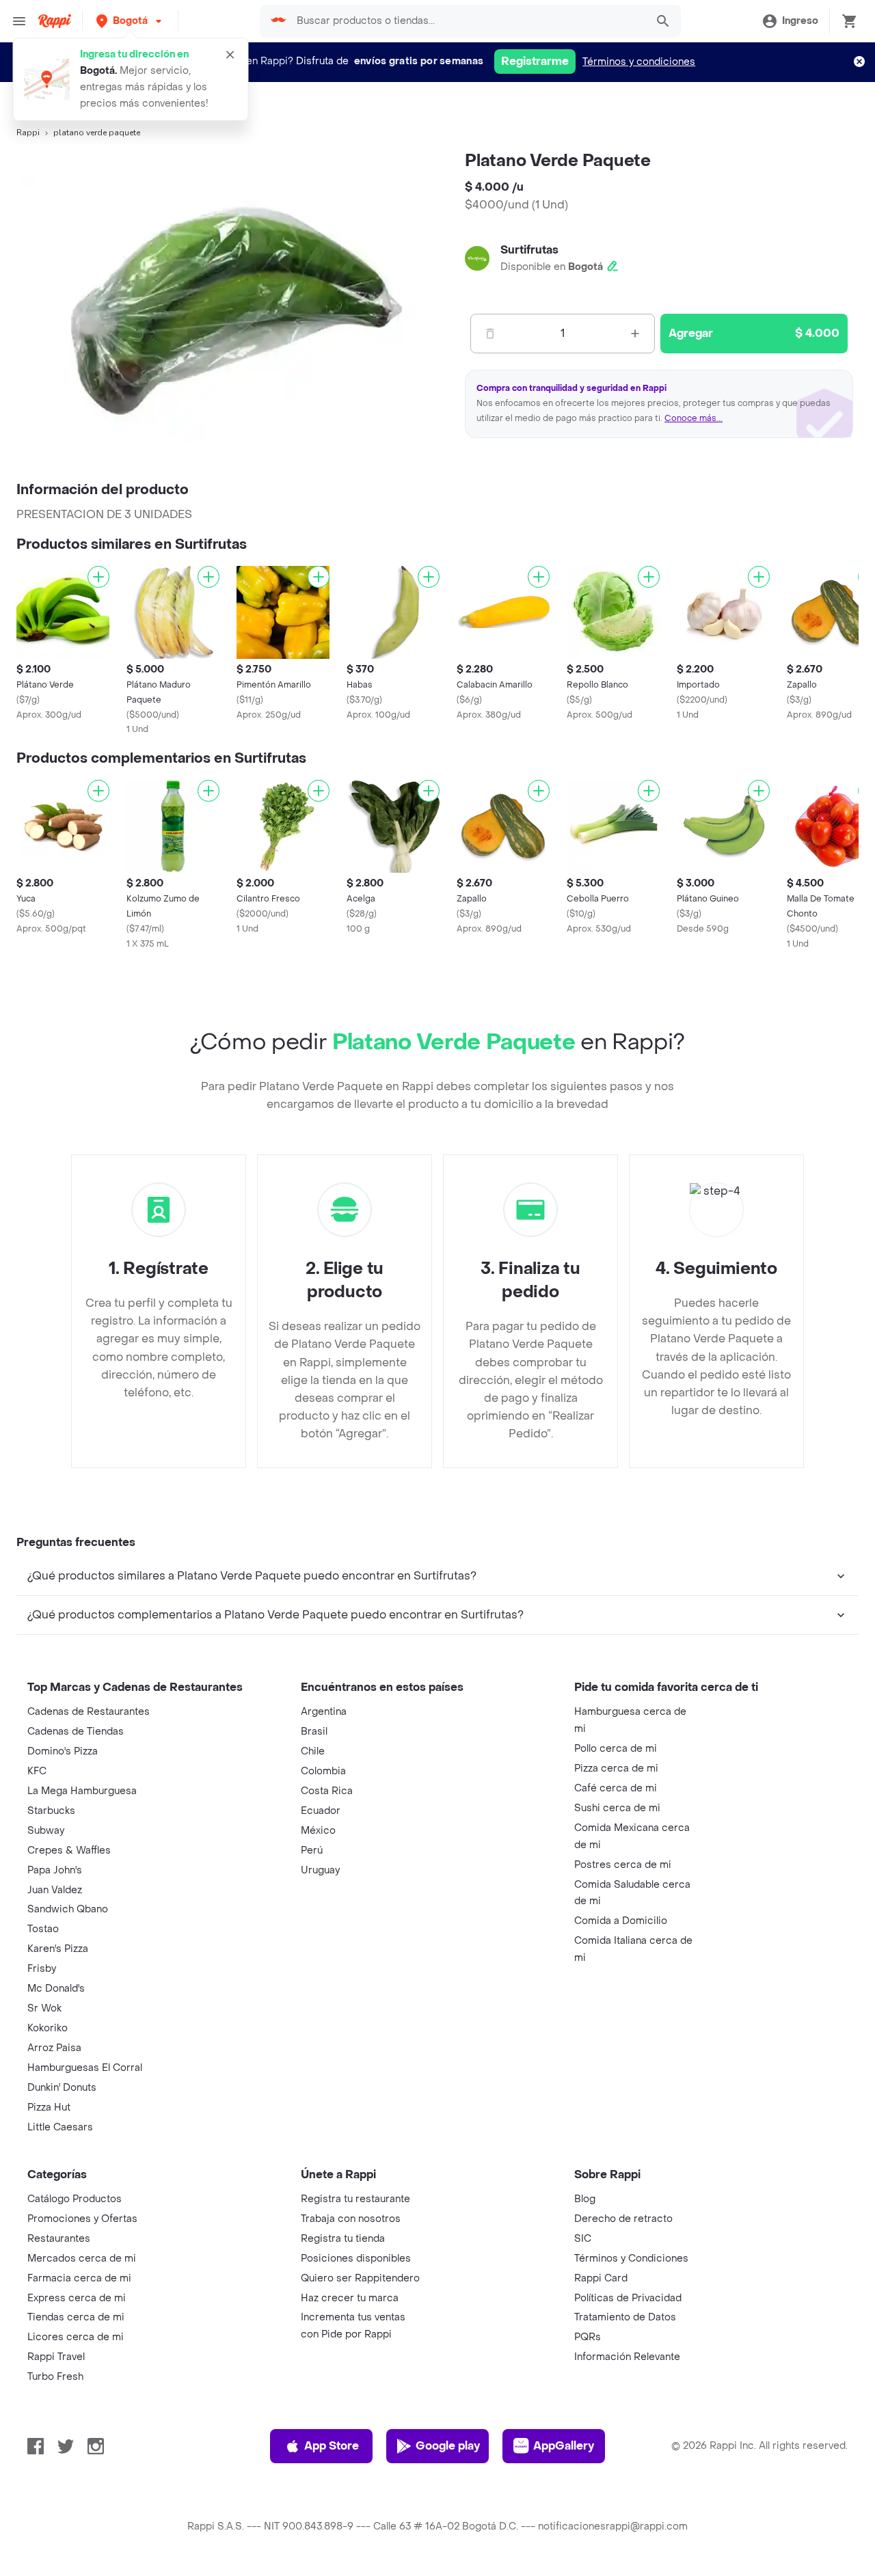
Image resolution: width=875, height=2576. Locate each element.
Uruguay (320, 1870)
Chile (313, 1751)
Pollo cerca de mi (616, 1749)
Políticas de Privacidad (628, 2298)
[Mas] (635, 334)
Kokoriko (48, 2028)
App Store (332, 2446)
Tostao (43, 1929)
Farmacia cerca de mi (79, 2278)
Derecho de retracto (623, 2219)
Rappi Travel (56, 2357)
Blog (585, 2199)
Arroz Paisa (54, 2048)
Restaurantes (59, 2239)
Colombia (323, 1771)
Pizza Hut (49, 2107)
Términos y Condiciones (631, 2259)
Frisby (42, 1969)
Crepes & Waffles (69, 1850)
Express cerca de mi (77, 2298)
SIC (583, 2239)
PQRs (588, 2337)
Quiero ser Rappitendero (360, 2278)
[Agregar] (98, 577)
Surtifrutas (529, 250)
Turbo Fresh (55, 2377)
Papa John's (55, 1870)
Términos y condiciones (639, 62)
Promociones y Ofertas (82, 2219)
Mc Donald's (56, 1989)
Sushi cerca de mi (617, 1808)
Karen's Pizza (58, 1949)
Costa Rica (327, 1791)
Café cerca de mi (616, 1788)
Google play (448, 2446)
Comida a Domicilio (621, 1921)
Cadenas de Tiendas (76, 1732)
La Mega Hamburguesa (82, 1791)
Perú (312, 1850)
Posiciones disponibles (356, 2259)
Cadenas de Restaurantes (89, 1712)
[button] (130, 21)
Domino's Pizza (63, 1751)
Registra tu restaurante (355, 2199)
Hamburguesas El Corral (85, 2068)
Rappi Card (601, 2278)
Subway (46, 1831)
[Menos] (490, 334)
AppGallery (564, 2446)
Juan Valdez (55, 1890)
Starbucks (51, 1811)
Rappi (28, 133)
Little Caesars (60, 2127)
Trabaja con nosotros (351, 2219)
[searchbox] (468, 21)
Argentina (324, 1712)
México (318, 1831)
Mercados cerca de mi (82, 2259)
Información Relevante (627, 2357)
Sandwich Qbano (68, 1909)
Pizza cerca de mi (616, 1768)
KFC (37, 1771)
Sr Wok (44, 2008)
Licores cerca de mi (76, 2337)
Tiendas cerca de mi (76, 2317)
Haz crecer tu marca (350, 2298)
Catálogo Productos (75, 2199)
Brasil (314, 1732)
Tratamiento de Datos (625, 2317)
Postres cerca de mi (623, 1865)
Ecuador (321, 1811)
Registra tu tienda (343, 2239)
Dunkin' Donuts (62, 2088)
